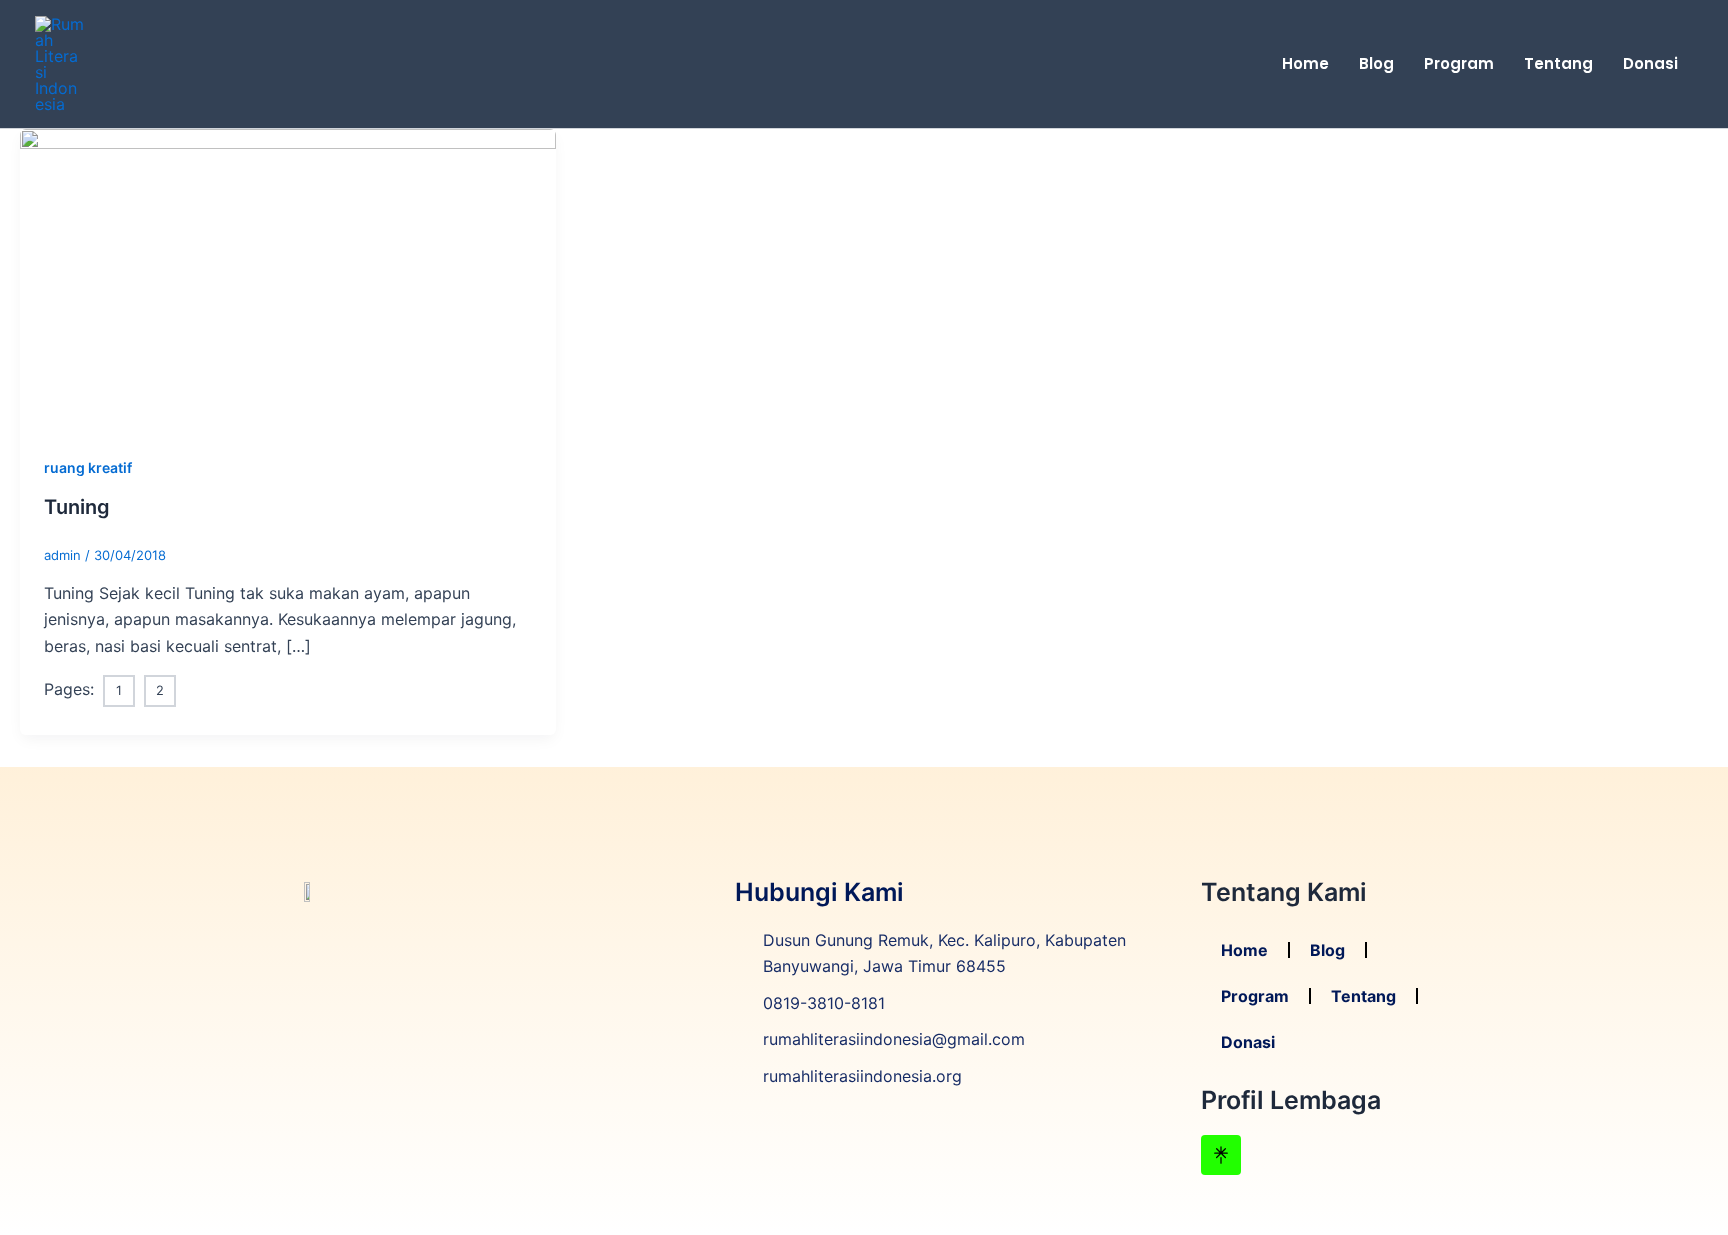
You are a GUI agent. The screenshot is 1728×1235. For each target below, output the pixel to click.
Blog (1376, 63)
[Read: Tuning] (288, 278)
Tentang (1558, 63)
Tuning (77, 507)
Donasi (1650, 63)
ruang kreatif (88, 467)
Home (1305, 63)
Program (1459, 63)
